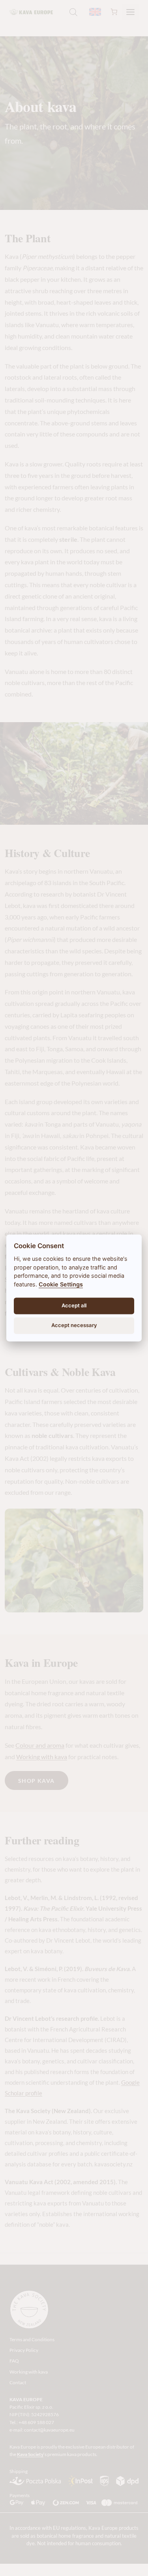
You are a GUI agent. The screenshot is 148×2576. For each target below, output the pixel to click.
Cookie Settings (61, 1284)
